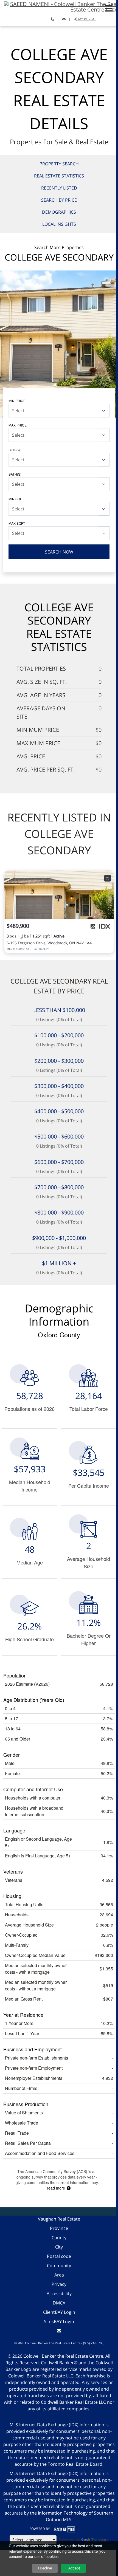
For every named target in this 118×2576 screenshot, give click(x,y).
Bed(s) (14, 450)
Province (59, 2228)
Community (59, 2266)
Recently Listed (59, 188)
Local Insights (59, 224)
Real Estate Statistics (59, 176)
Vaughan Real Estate (59, 2219)
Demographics (59, 212)
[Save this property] (108, 878)
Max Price (18, 425)
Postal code (59, 2256)
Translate (100, 2540)
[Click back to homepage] (59, 6)
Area (59, 2275)
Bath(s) (15, 474)
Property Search (59, 164)
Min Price (17, 401)
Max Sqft (17, 523)
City (59, 2247)
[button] (109, 8)
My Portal (87, 19)
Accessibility (59, 2293)
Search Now (59, 552)
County (59, 2238)
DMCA (59, 2303)
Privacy (59, 2284)
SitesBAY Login (59, 2321)
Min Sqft (16, 499)
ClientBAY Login (59, 2312)
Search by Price (59, 200)
